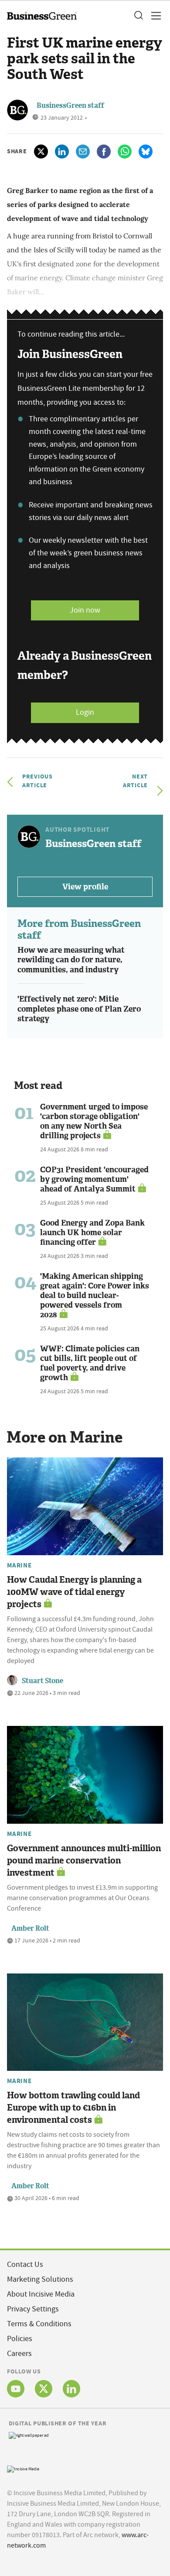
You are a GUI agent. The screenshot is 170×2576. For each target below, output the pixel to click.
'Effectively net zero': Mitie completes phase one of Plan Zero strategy (79, 1009)
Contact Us (25, 2264)
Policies (20, 2339)
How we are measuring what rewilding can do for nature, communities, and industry (71, 960)
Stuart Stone (42, 1681)
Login (85, 712)
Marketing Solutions (40, 2279)
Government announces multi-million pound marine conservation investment (84, 1860)
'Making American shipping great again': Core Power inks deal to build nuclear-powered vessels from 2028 (95, 1295)
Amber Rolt (30, 1928)
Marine (19, 1565)
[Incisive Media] (23, 2468)
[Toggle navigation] (153, 16)
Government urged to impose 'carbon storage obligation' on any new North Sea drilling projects (94, 1121)
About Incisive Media (41, 2294)
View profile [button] (85, 887)
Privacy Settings (33, 2309)
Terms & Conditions (39, 2324)
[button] (138, 16)
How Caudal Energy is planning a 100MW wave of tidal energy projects (74, 1592)
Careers (19, 2354)
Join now (85, 610)
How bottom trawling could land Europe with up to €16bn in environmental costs (73, 2108)
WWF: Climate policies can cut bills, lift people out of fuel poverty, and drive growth (90, 1363)
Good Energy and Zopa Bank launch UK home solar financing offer (92, 1233)
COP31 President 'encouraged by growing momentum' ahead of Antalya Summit (94, 1179)
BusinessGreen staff (70, 105)
